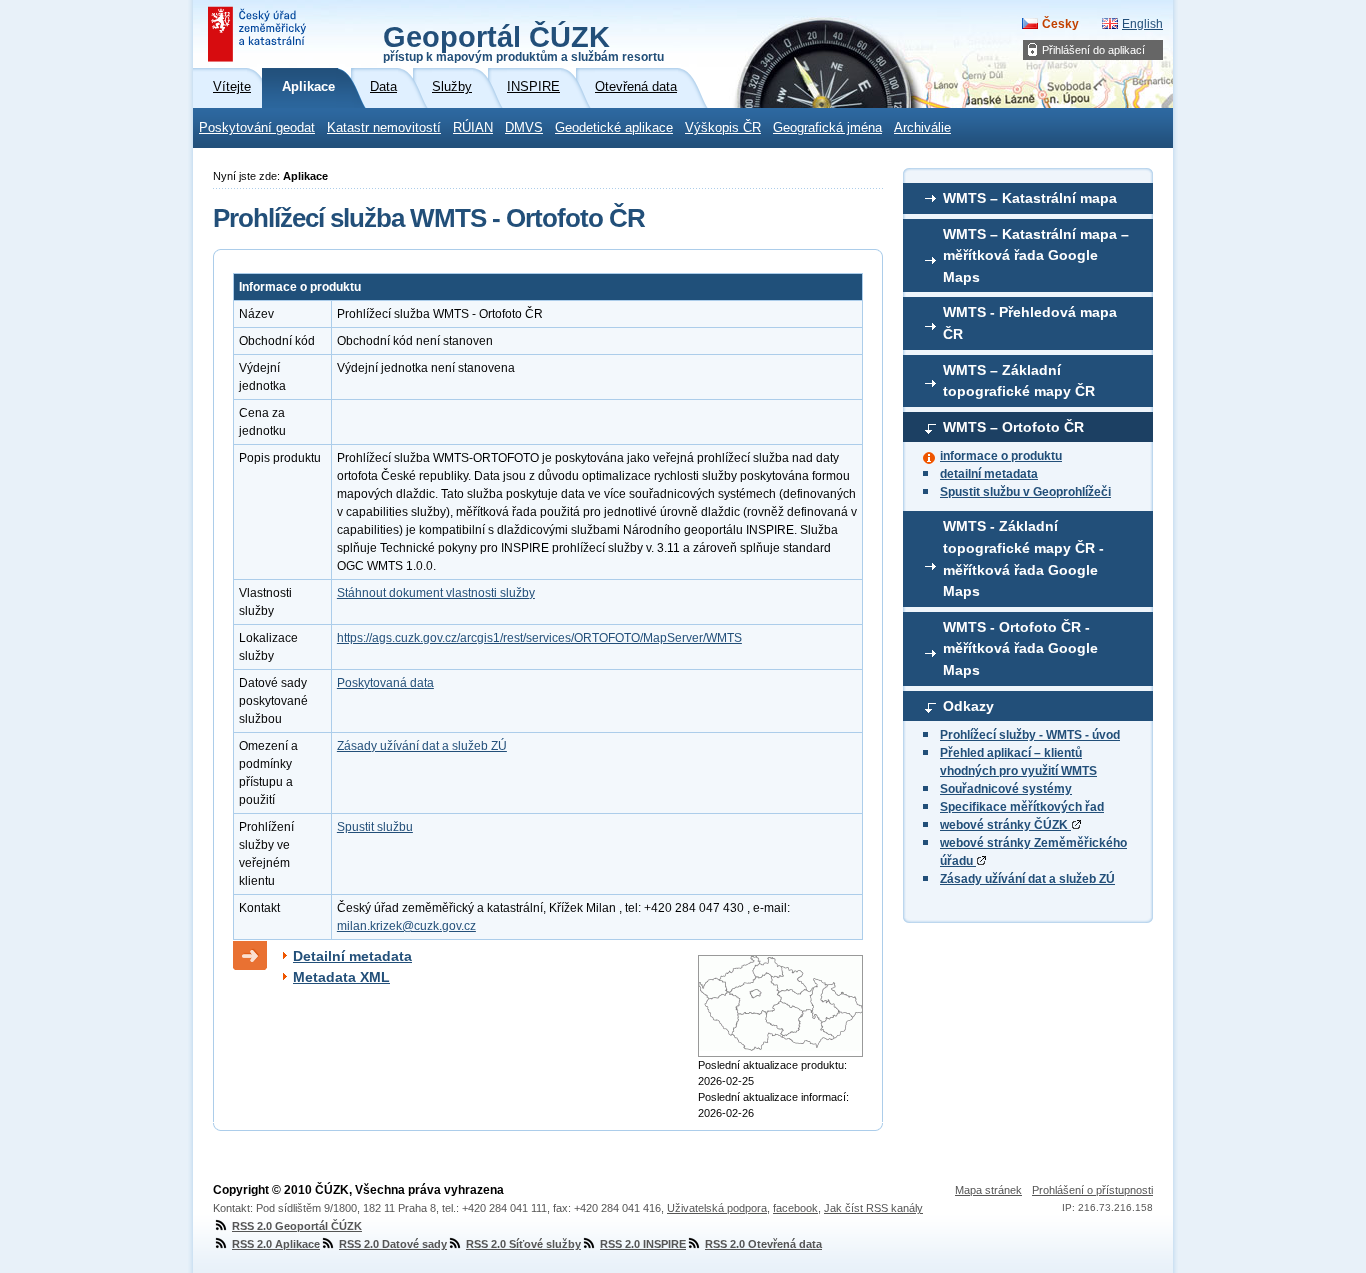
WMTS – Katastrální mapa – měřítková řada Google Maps (1036, 255)
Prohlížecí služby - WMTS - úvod (1030, 735)
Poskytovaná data (385, 683)
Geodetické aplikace (614, 128)
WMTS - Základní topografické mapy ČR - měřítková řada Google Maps (1023, 558)
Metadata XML (341, 977)
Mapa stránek (988, 1190)
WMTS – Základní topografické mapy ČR (1019, 381)
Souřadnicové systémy (1006, 789)
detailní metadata (989, 474)
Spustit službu (375, 827)
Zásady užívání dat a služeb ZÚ (1027, 879)
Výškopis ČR (723, 128)
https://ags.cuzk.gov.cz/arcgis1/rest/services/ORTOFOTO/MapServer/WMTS (539, 638)
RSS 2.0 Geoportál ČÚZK (297, 1226)
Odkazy (968, 706)
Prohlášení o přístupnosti (1092, 1190)
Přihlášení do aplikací (1093, 50)
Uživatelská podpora (717, 1208)
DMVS (524, 128)
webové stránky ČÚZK (1005, 825)
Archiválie (922, 128)
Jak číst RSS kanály (873, 1208)
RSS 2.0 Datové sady (393, 1244)
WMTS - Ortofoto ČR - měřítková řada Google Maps (1020, 648)
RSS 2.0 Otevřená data (763, 1244)
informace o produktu (1001, 456)
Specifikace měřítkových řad (1022, 807)
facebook (795, 1208)
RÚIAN (473, 128)
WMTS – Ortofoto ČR (1013, 427)
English (1142, 24)
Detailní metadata (352, 956)
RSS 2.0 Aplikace (276, 1244)
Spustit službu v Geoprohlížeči (1025, 492)
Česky (1060, 24)
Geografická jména (827, 128)
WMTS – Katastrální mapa (1030, 198)
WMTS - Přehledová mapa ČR (1030, 323)
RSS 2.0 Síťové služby (523, 1244)
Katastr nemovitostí (384, 128)
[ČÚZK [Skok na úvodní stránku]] (259, 34)
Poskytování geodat (257, 128)
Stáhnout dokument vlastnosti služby (436, 593)
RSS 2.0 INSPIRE (643, 1244)
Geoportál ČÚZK (523, 42)
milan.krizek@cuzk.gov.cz (406, 926)
